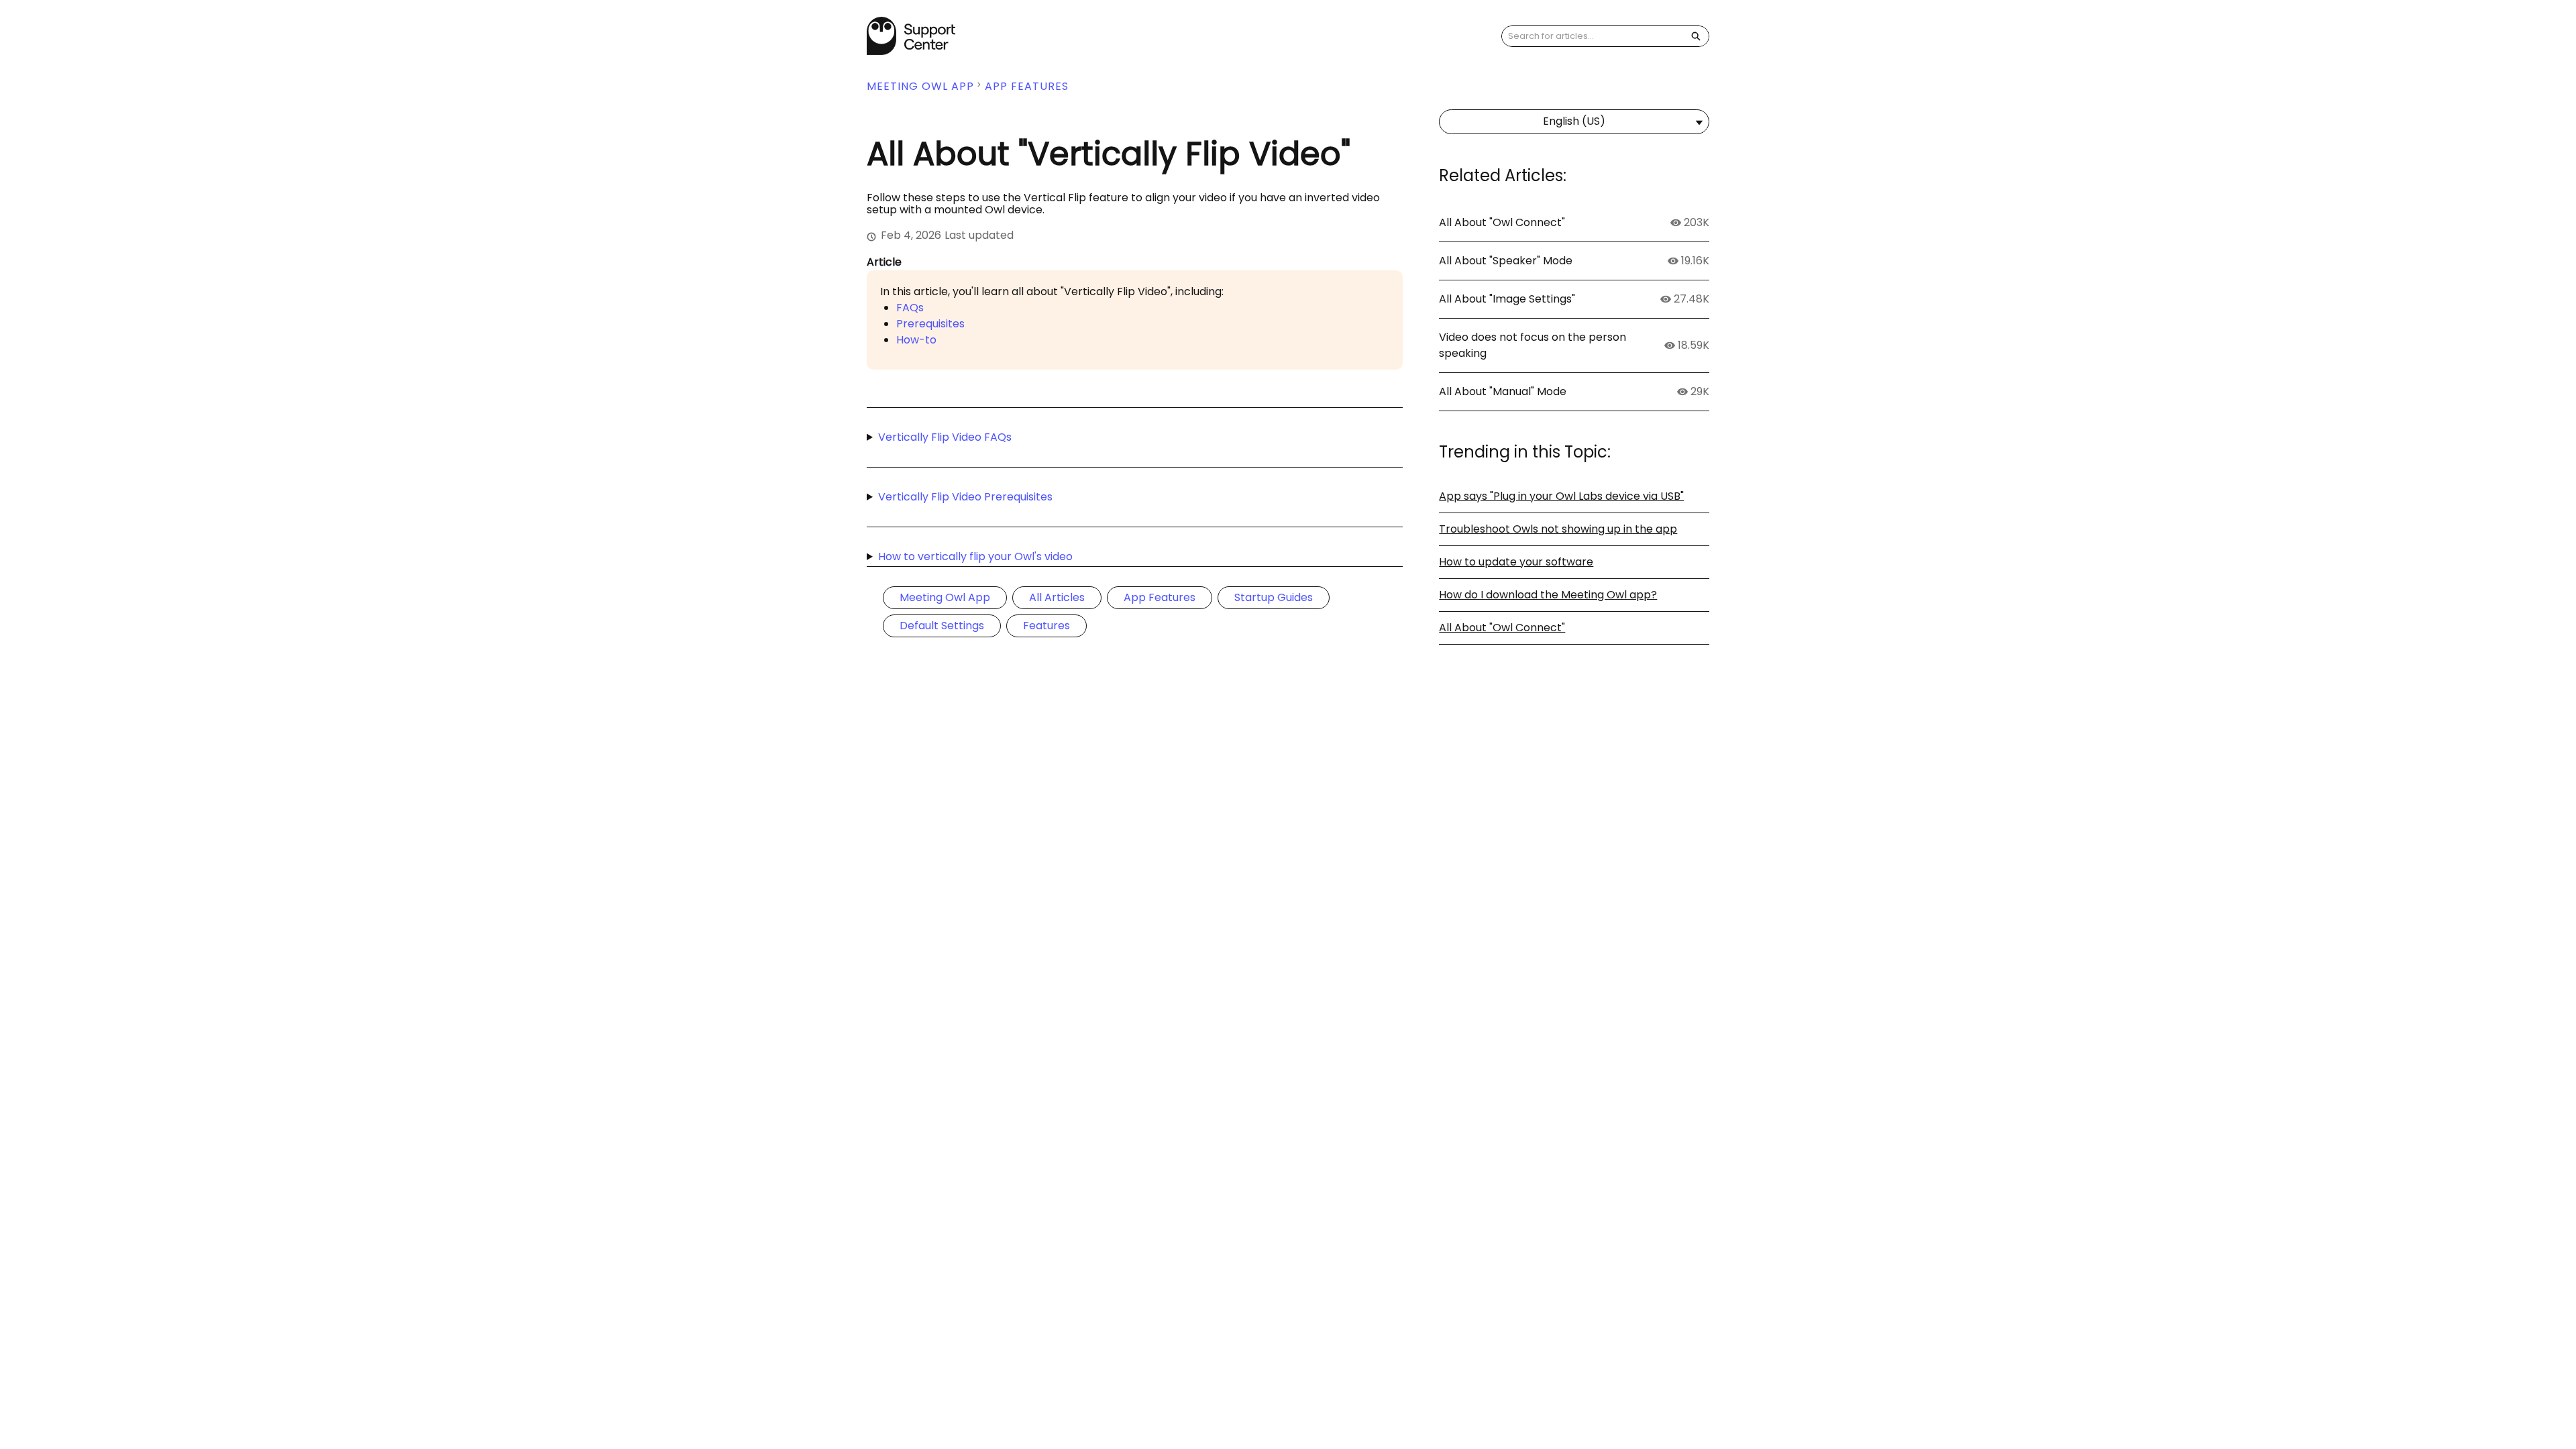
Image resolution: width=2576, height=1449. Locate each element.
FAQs (910, 308)
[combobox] (1593, 36)
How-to (916, 340)
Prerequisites (930, 324)
